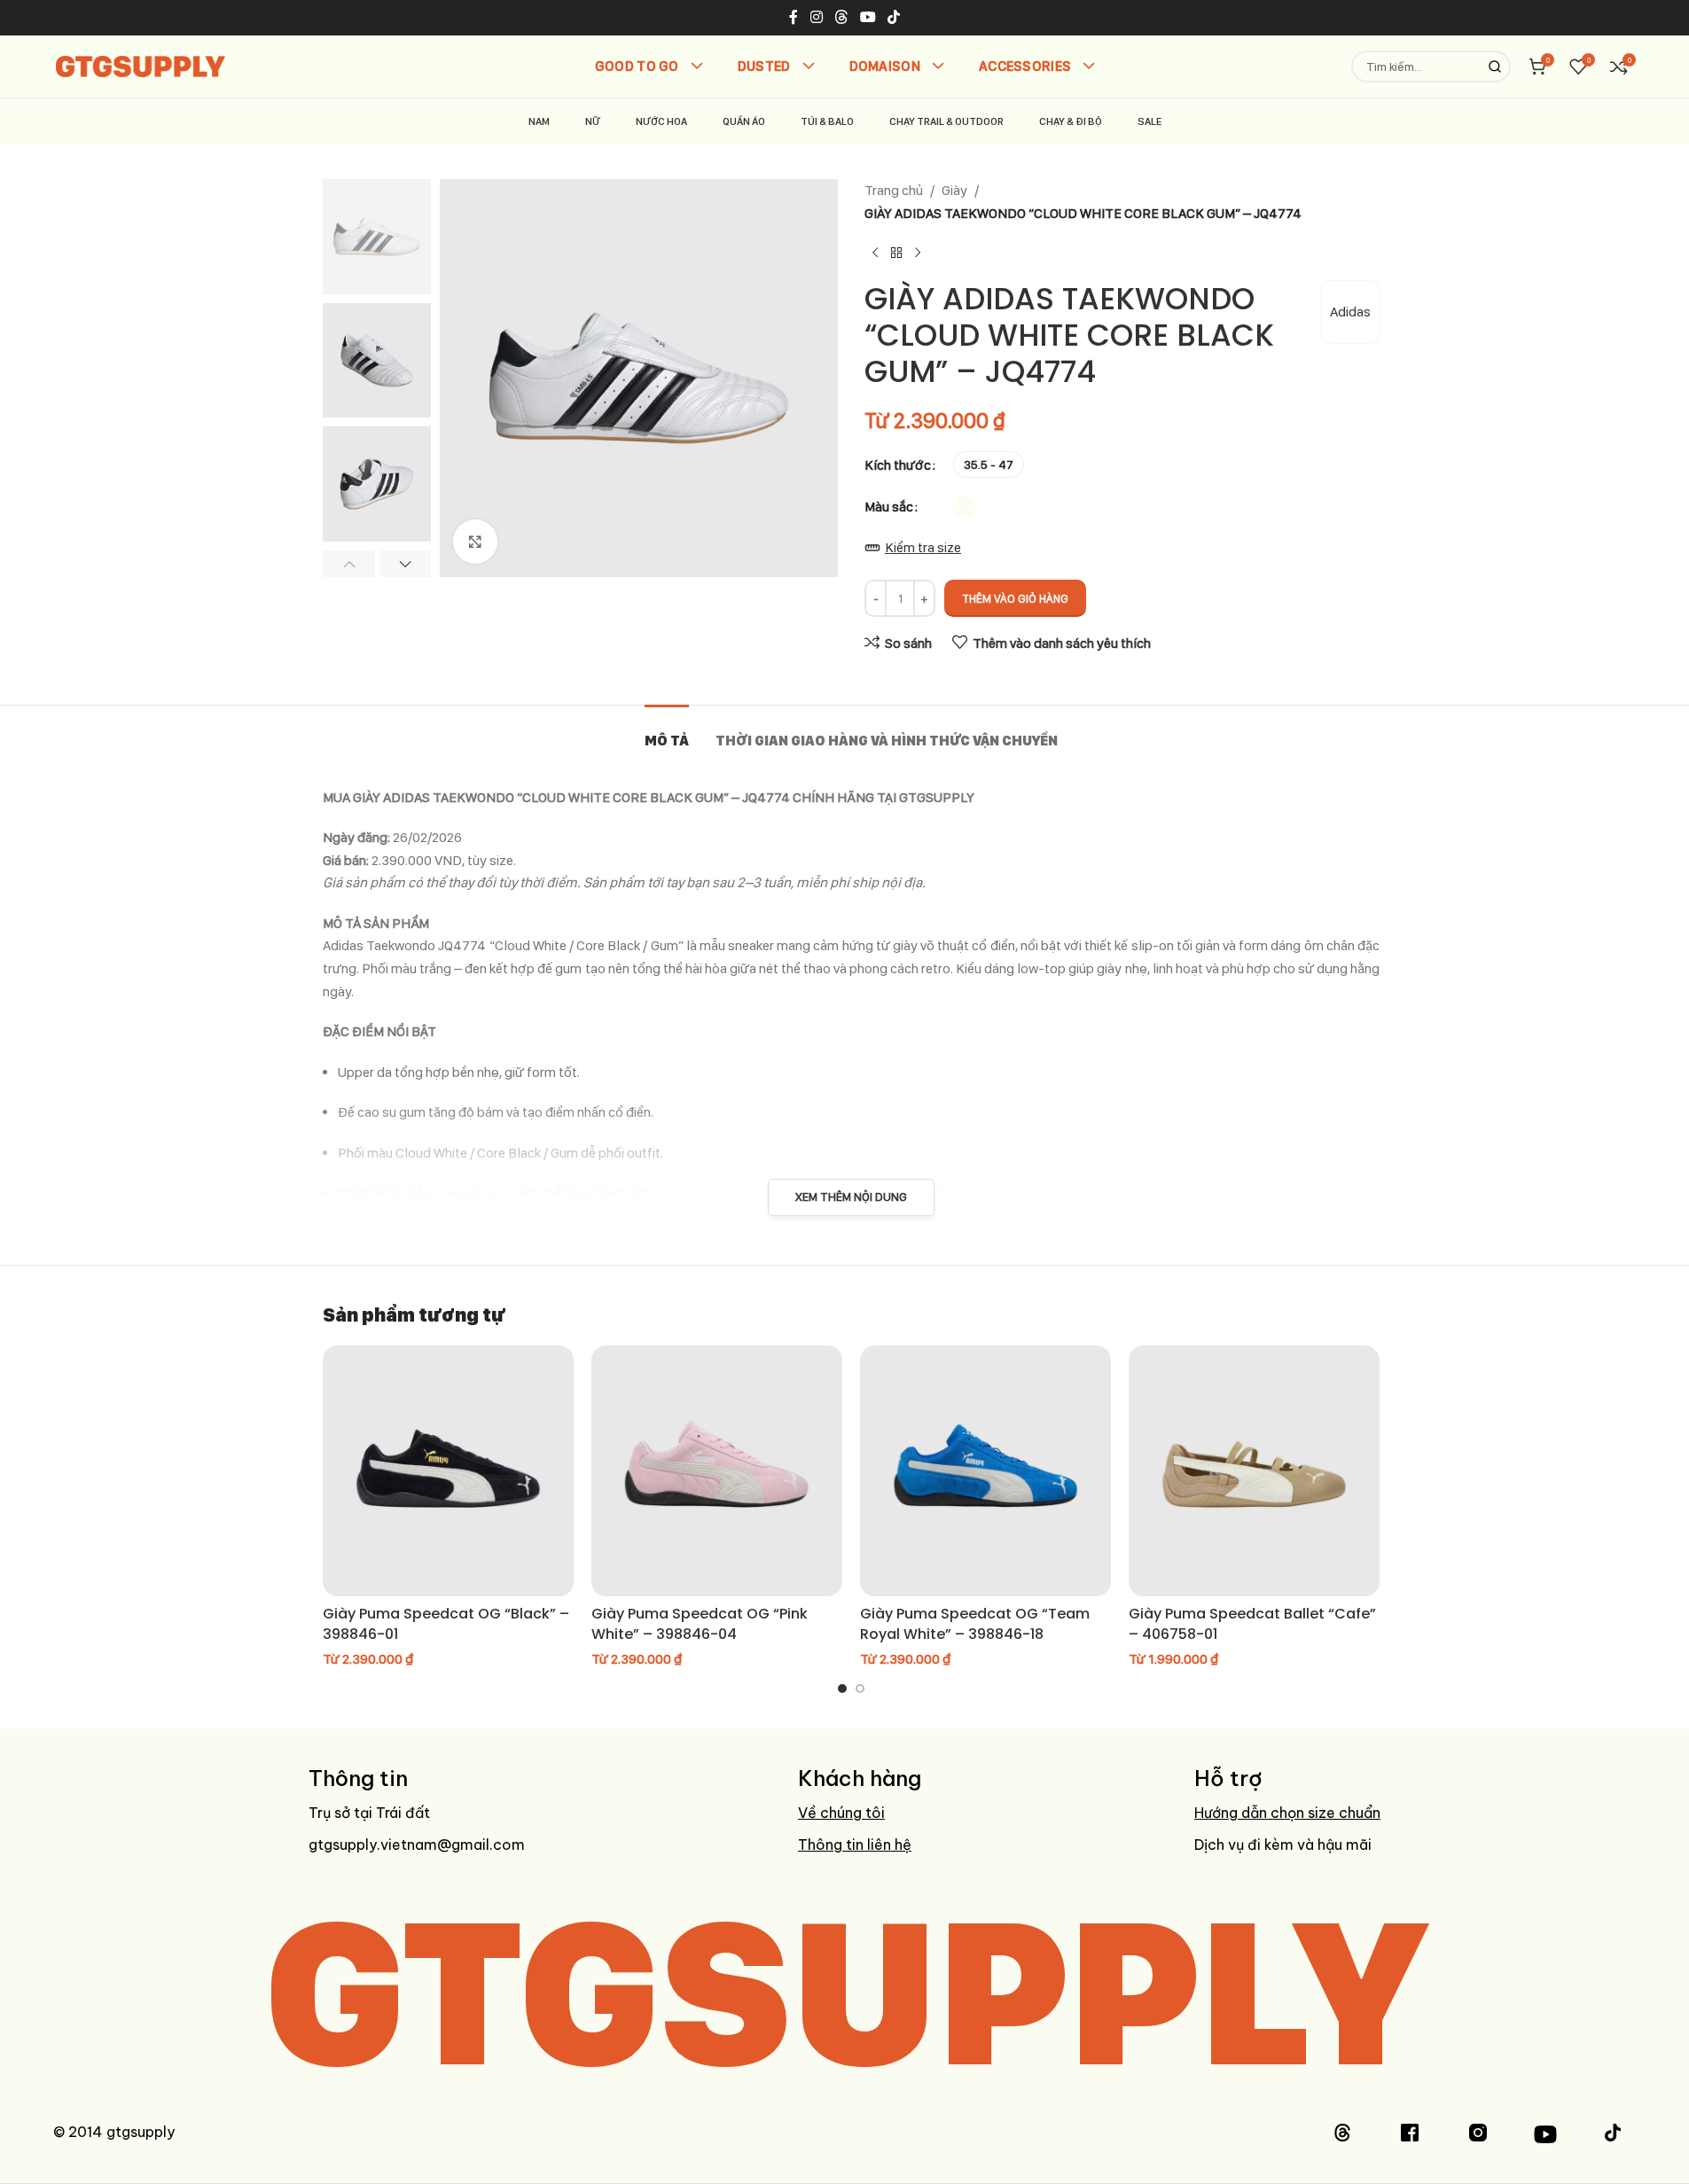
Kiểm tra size (923, 547)
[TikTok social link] (894, 17)
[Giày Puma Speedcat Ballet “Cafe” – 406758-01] (1254, 1471)
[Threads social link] (841, 17)
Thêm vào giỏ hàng (1015, 599)
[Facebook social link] (794, 17)
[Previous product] (875, 253)
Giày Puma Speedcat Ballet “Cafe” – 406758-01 (1252, 1623)
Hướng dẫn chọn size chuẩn (1287, 1813)
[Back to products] (896, 253)
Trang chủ (894, 190)
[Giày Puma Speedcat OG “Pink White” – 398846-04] (717, 1471)
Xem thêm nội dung (851, 1197)
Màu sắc (889, 507)
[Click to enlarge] (475, 542)
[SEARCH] (1495, 66)
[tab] (667, 732)
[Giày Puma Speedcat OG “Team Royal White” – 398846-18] (985, 1471)
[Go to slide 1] (842, 1689)
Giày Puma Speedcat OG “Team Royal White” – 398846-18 (975, 1623)
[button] (349, 564)
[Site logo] (141, 65)
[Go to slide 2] (860, 1689)
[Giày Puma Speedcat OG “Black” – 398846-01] (448, 1471)
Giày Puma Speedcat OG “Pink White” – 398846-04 (700, 1623)
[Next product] (918, 253)
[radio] (989, 464)
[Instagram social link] (816, 17)
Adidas (1350, 312)
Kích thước (898, 465)
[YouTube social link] (868, 17)
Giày (954, 190)
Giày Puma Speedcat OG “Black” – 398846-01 (446, 1623)
